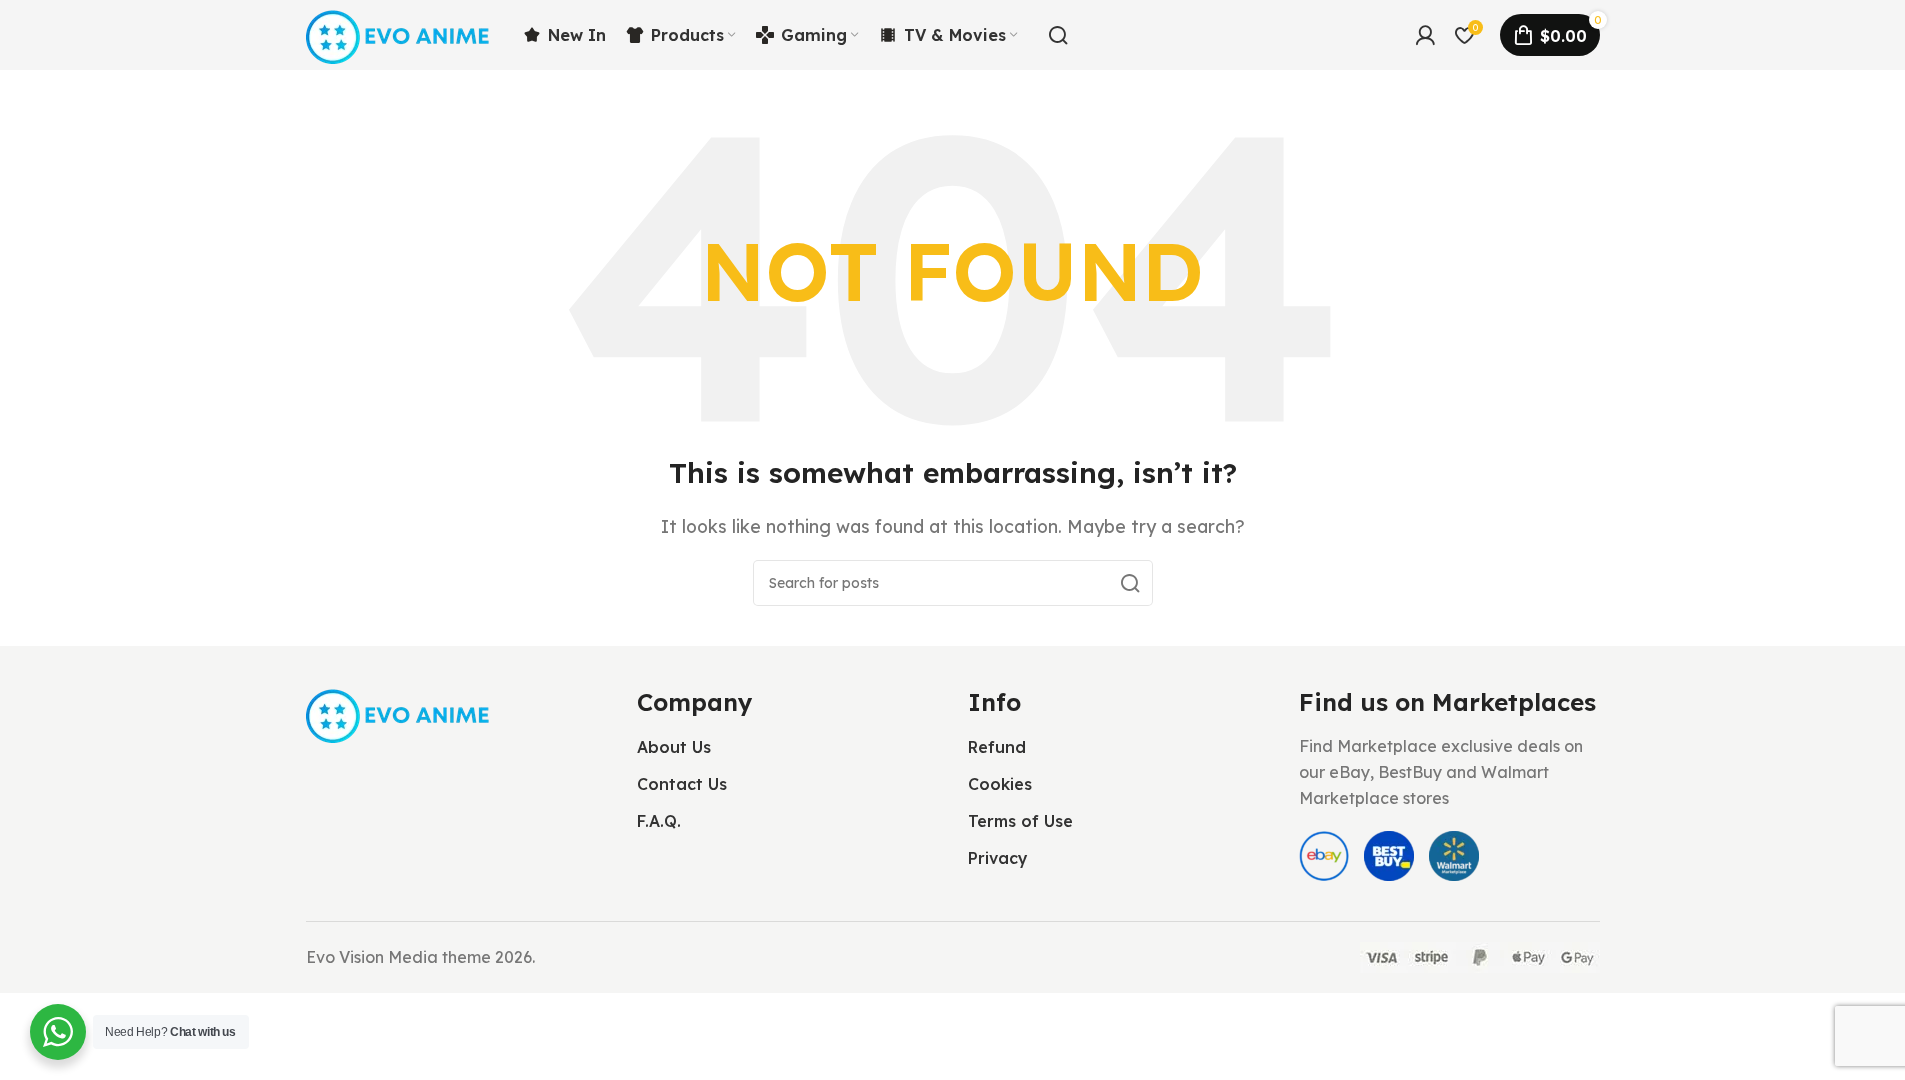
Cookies (1000, 784)
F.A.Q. (659, 821)
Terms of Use (1020, 821)
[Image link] (399, 713)
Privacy (998, 858)
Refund (997, 747)
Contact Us (682, 784)
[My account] (1425, 35)
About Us (674, 747)
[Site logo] (399, 33)
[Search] (1058, 35)
